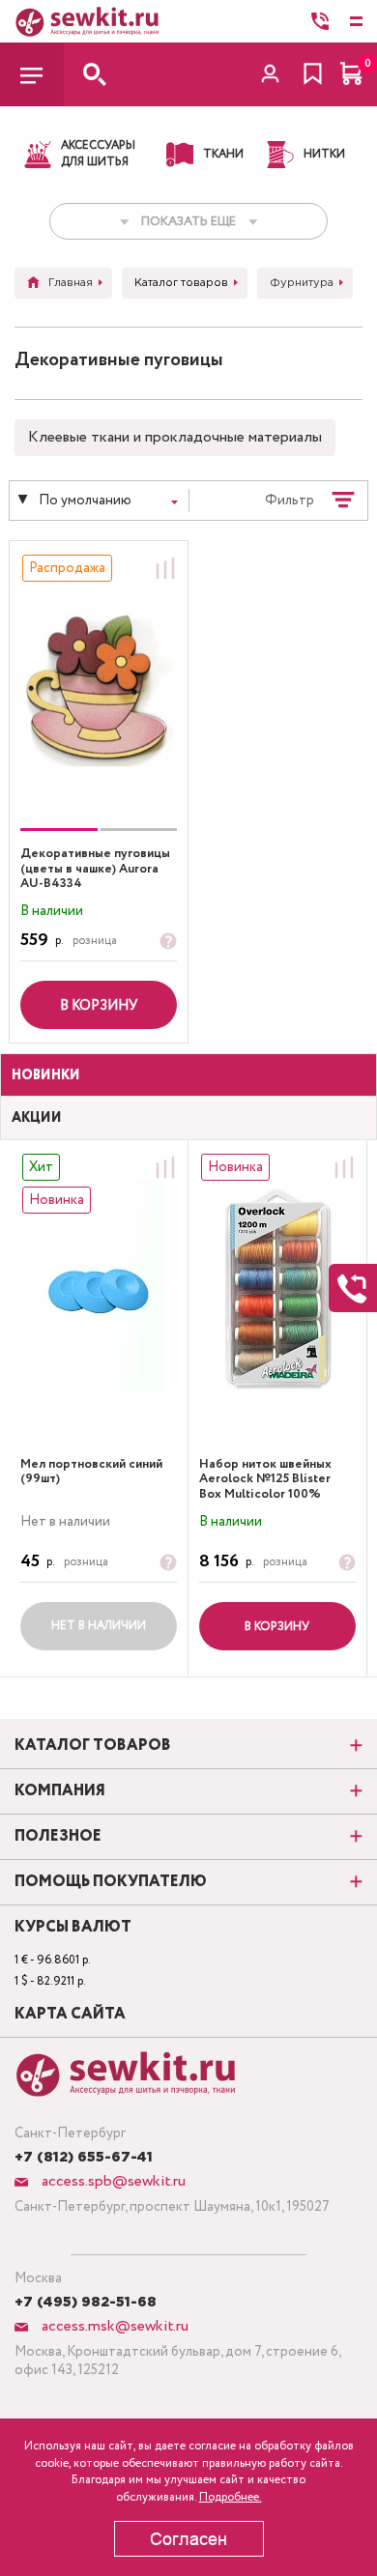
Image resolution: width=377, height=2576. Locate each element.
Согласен (188, 2539)
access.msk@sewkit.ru (113, 2326)
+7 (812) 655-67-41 (84, 2158)
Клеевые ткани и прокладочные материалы (175, 437)
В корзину (99, 1006)
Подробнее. (231, 2497)
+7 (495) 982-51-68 (86, 2303)
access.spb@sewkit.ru (112, 2181)
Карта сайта (70, 2015)
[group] (99, 688)
